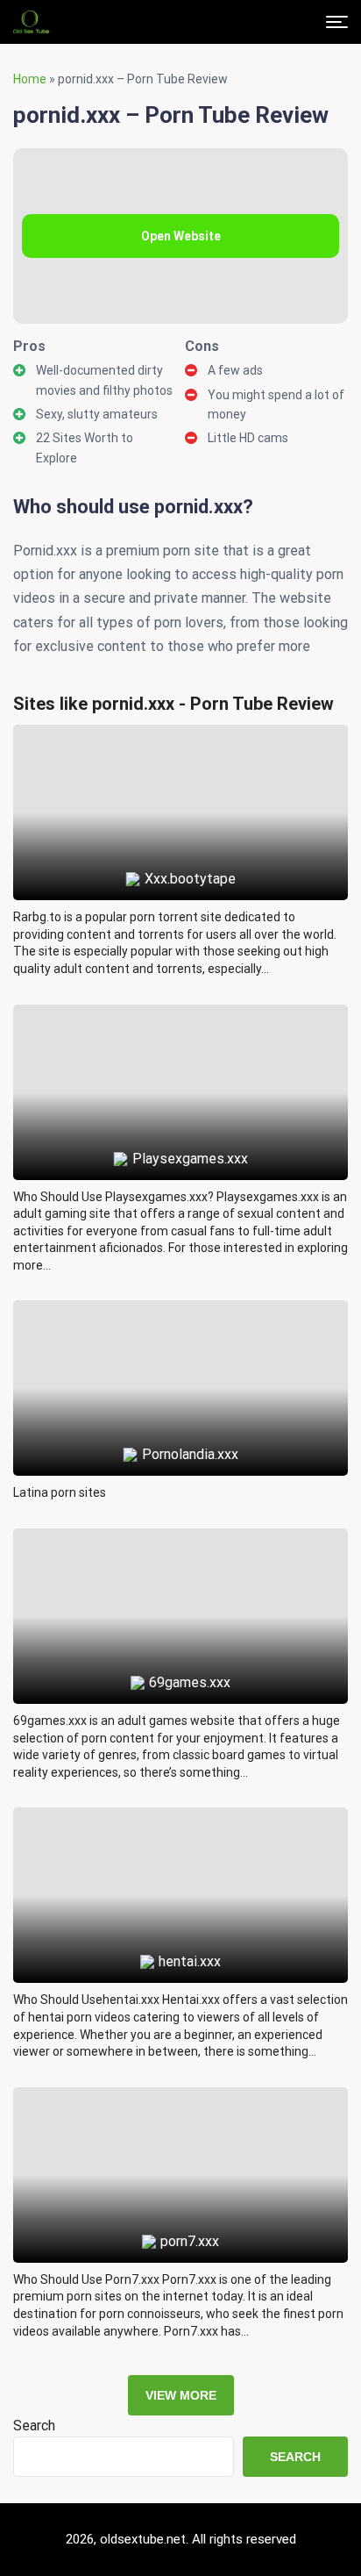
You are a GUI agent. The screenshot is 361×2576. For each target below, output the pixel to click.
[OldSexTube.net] (31, 22)
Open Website (181, 236)
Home (30, 79)
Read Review (181, 772)
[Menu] (337, 22)
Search (34, 2426)
